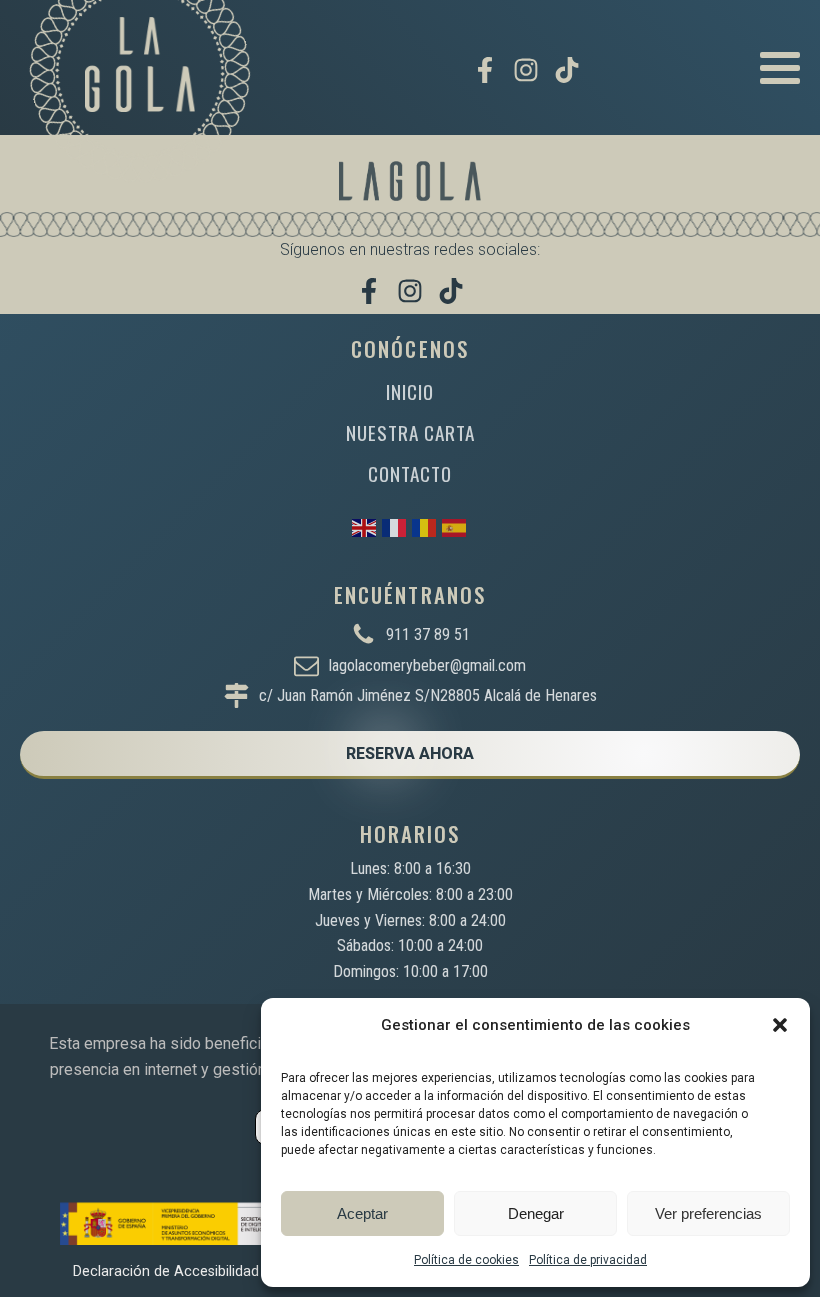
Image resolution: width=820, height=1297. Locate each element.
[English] (365, 526)
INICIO (410, 391)
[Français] (395, 526)
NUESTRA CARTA (410, 432)
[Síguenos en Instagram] (526, 70)
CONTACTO (410, 473)
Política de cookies (466, 1260)
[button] (780, 1025)
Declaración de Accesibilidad (166, 1271)
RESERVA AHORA (410, 753)
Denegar (536, 1213)
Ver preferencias (708, 1213)
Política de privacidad (588, 1260)
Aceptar (362, 1213)
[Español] (455, 526)
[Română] (425, 526)
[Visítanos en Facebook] (485, 70)
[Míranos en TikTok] (567, 70)
